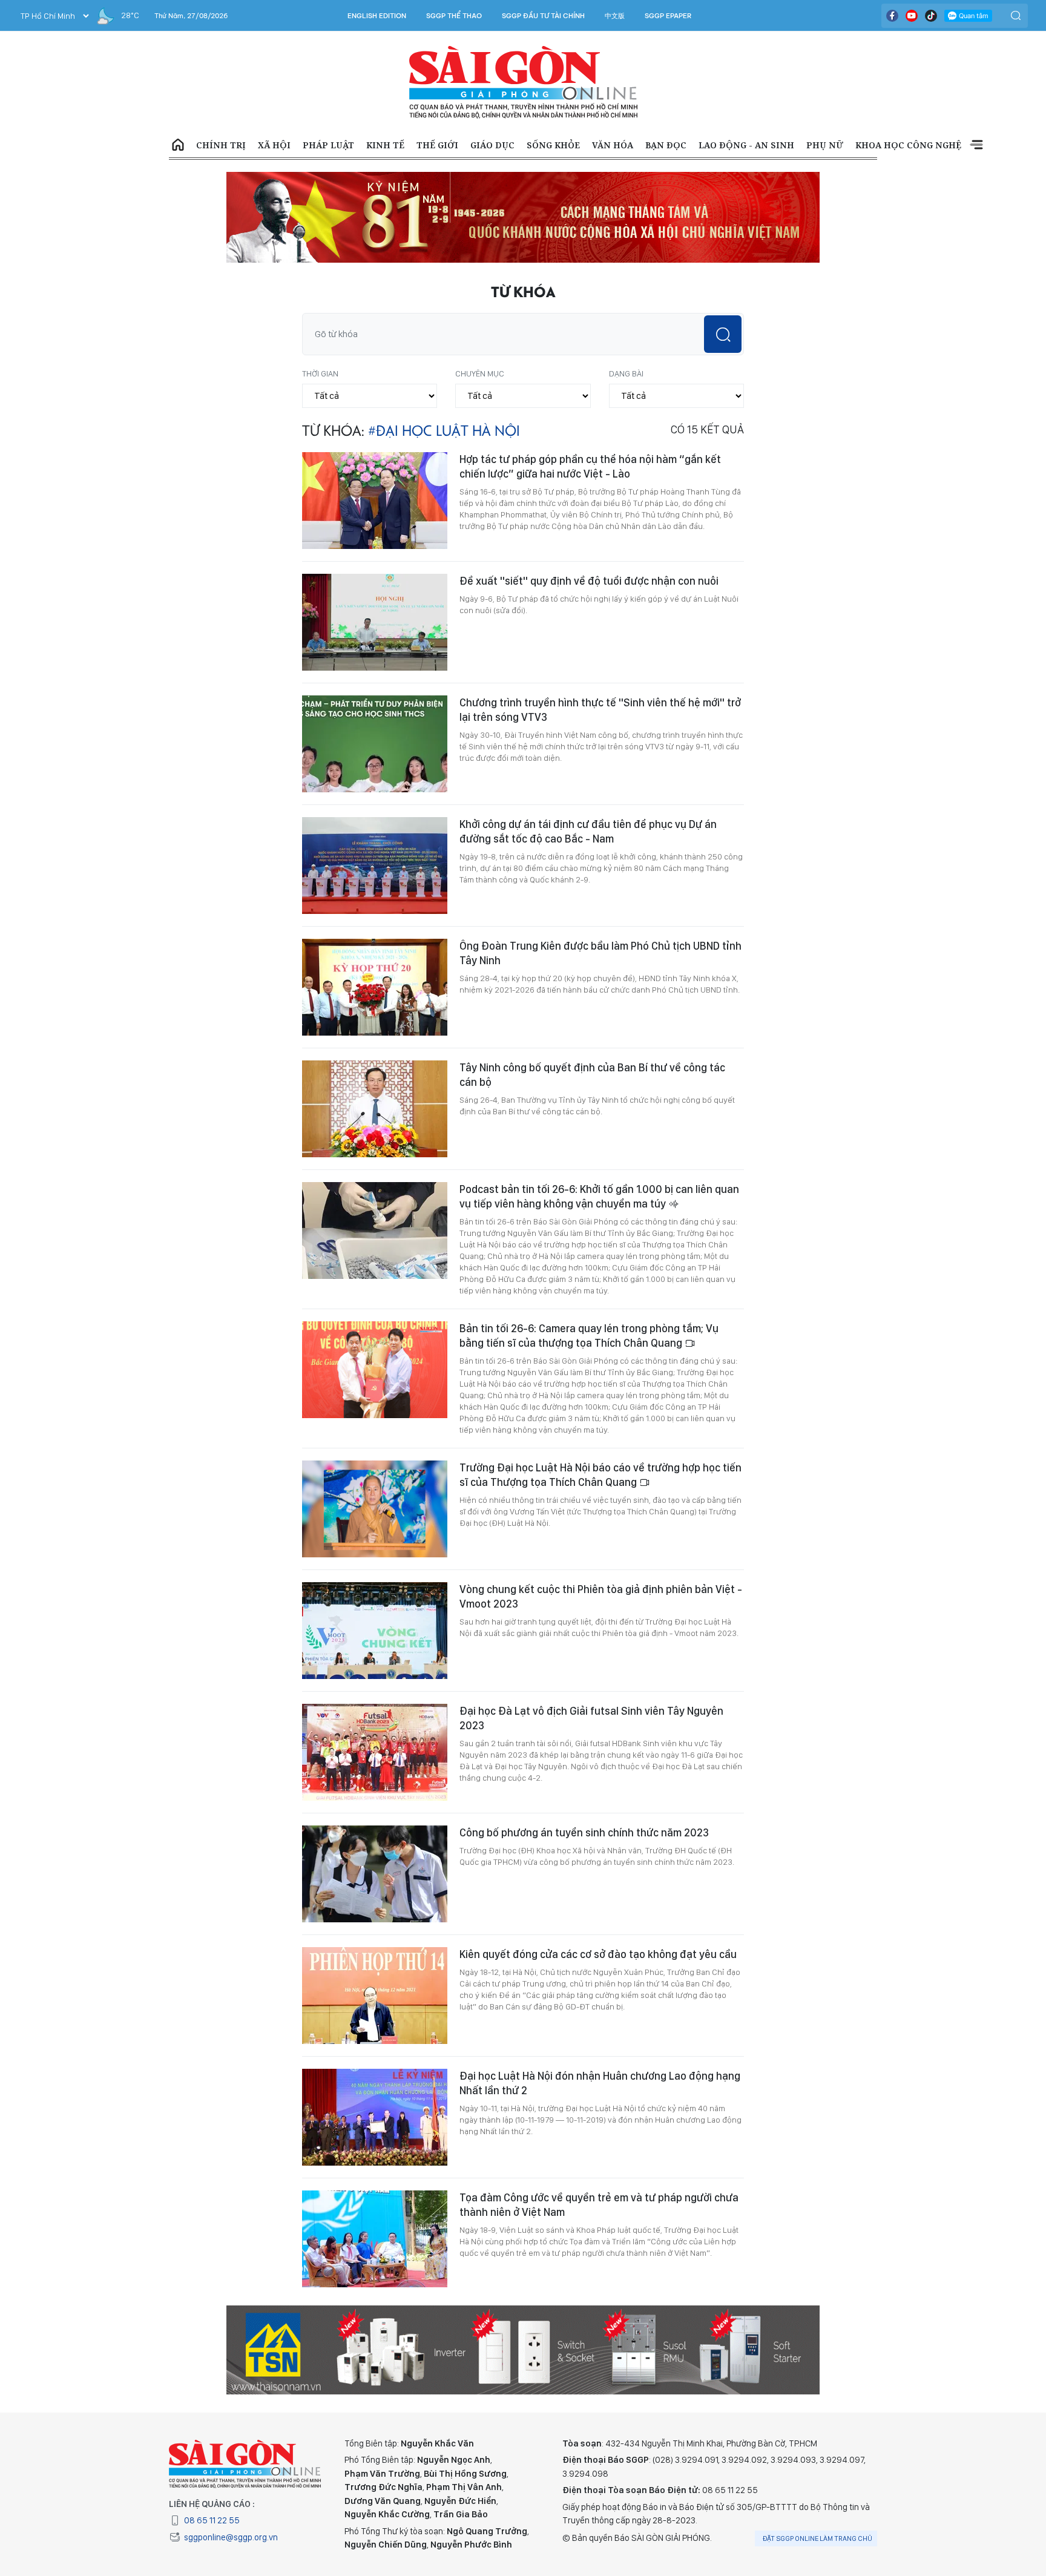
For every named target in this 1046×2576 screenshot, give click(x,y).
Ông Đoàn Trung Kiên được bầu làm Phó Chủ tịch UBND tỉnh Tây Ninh (600, 953)
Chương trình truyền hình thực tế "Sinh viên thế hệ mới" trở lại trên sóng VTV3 (600, 710)
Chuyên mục (480, 373)
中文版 (615, 16)
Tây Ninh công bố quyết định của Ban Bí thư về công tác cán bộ (592, 1075)
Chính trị (221, 145)
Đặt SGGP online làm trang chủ (817, 2538)
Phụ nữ (825, 145)
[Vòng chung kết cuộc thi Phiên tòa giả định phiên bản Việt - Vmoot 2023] (375, 1631)
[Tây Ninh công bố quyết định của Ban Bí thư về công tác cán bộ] (375, 1109)
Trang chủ (178, 145)
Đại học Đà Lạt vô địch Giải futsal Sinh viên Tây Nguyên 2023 (591, 1718)
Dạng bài (626, 373)
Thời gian (320, 373)
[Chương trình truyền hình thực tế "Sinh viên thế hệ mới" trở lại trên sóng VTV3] (375, 744)
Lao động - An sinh (746, 145)
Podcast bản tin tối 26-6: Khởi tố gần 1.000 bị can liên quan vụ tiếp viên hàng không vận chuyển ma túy (599, 1196)
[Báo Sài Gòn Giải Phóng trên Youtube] (912, 16)
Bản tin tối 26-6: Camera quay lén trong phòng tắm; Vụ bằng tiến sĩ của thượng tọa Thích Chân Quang (589, 1336)
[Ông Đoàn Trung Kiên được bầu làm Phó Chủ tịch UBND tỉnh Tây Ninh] (375, 987)
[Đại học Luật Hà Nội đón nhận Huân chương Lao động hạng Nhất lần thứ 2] (375, 2117)
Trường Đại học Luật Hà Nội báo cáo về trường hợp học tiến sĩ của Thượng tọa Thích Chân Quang (600, 1475)
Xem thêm (976, 145)
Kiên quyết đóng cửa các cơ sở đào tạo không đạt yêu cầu (598, 1954)
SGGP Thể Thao (454, 16)
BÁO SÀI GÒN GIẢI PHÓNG (523, 82)
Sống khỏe (553, 145)
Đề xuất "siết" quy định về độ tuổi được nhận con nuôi (589, 581)
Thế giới (437, 145)
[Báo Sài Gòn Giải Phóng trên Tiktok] (931, 16)
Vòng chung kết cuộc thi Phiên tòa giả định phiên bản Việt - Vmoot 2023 (601, 1596)
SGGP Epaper (668, 16)
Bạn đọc (666, 145)
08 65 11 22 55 (212, 2520)
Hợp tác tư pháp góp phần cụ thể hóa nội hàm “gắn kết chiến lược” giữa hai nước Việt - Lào (590, 466)
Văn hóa (613, 145)
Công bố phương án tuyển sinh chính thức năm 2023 (584, 1832)
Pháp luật (328, 145)
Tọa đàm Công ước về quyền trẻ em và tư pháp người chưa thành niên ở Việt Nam (599, 2205)
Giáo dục (492, 145)
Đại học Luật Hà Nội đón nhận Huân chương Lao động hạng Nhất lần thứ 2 (600, 2083)
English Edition (377, 16)
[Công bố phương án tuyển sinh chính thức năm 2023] (375, 1874)
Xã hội (274, 145)
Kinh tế (385, 145)
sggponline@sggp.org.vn (231, 2537)
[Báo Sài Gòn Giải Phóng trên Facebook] (892, 16)
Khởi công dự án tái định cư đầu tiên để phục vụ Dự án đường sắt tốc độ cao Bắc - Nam (588, 831)
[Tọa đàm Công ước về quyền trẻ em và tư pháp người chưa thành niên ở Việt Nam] (375, 2239)
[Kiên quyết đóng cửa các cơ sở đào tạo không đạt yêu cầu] (375, 1996)
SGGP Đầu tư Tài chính (543, 16)
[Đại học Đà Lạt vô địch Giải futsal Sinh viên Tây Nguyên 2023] (375, 1752)
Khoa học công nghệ (908, 145)
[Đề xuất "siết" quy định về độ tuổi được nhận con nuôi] (375, 622)
